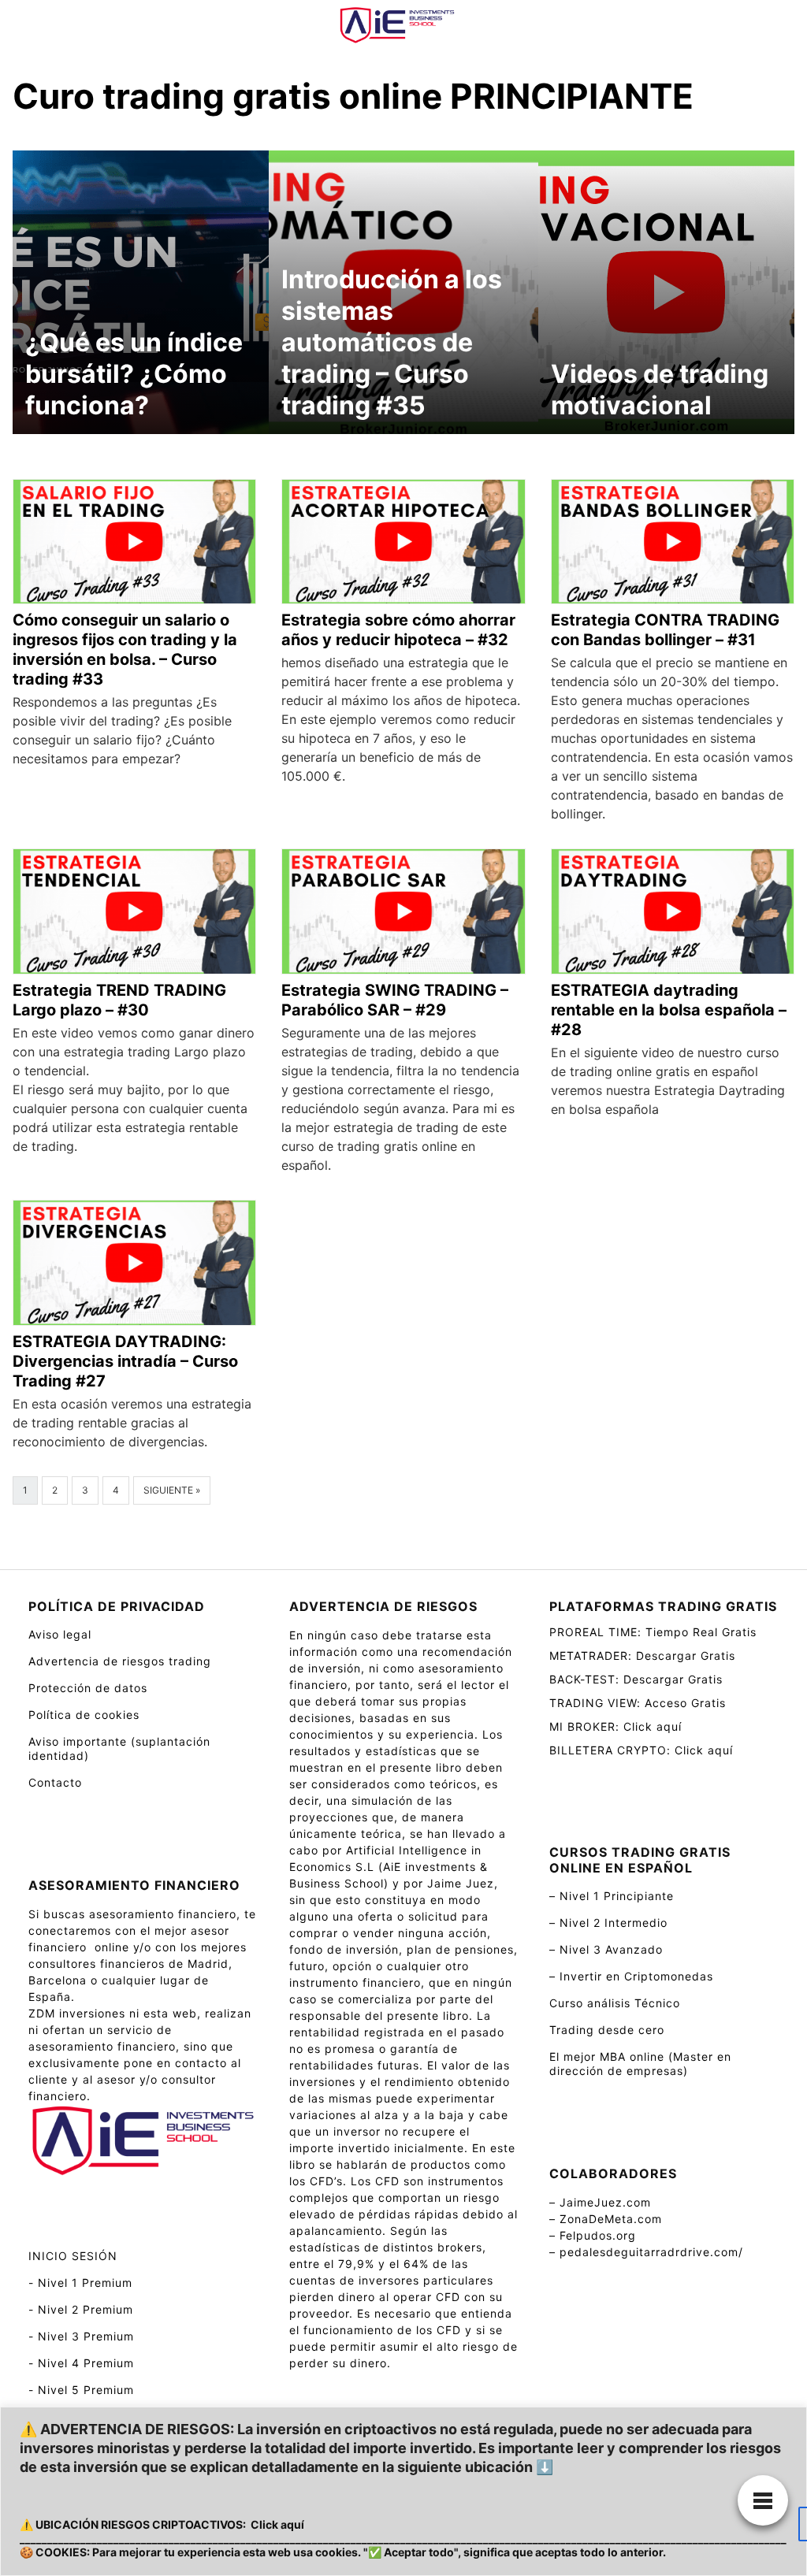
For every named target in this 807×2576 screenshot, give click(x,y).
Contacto (55, 1782)
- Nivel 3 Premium (81, 2336)
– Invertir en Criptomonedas (631, 1976)
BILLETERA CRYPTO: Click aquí (641, 1750)
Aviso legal (60, 1634)
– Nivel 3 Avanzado (606, 1949)
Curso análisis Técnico (615, 2003)
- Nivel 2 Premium (81, 2309)
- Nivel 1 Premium (80, 2283)
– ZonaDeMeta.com (606, 2219)
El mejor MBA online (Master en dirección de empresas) (640, 2064)
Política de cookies (84, 1715)
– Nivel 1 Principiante (612, 1896)
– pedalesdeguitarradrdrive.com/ (646, 2252)
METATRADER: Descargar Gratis (642, 1655)
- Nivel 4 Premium (81, 2363)
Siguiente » (172, 1490)
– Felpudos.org (593, 2235)
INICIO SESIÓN (73, 2256)
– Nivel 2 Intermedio (608, 1923)
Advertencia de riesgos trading (120, 1661)
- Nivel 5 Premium (81, 2390)
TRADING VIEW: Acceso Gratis (638, 1703)
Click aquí (277, 2524)
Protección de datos (88, 1688)
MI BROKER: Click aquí (615, 1726)
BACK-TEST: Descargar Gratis (636, 1679)
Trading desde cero (607, 2030)
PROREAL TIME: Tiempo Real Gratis (653, 1632)
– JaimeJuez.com (600, 2202)
